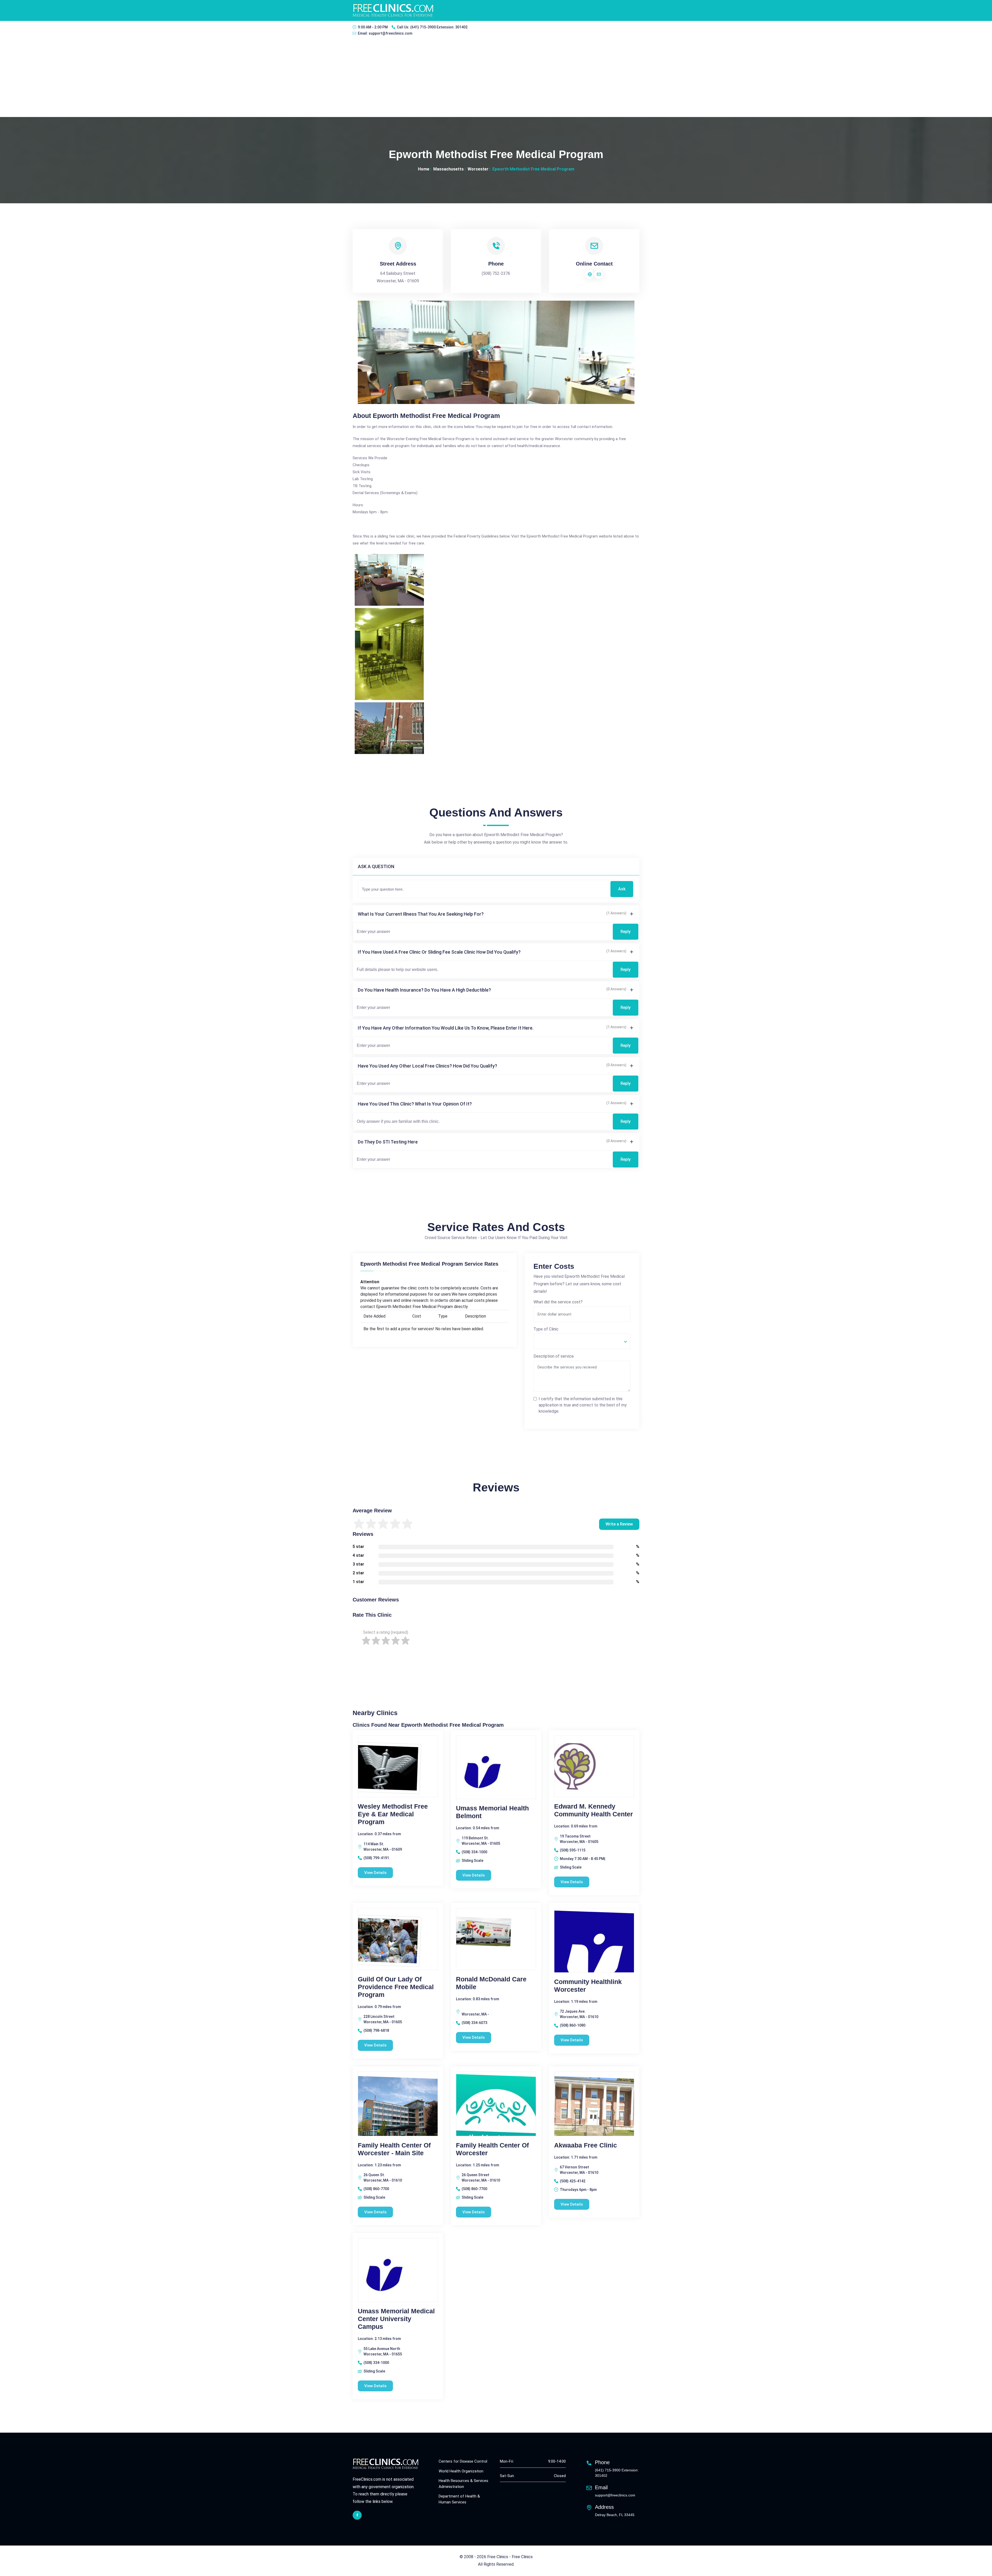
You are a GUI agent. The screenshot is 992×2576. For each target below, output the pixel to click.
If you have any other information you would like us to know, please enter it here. (446, 1028)
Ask (622, 889)
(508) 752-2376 (496, 273)
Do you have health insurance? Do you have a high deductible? (424, 990)
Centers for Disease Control (463, 2461)
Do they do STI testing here (388, 1142)
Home (424, 169)
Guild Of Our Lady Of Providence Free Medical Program (396, 1987)
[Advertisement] (496, 78)
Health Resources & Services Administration (463, 2484)
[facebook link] (357, 2515)
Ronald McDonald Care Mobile (491, 1983)
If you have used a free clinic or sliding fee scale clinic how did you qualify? (439, 952)
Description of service (554, 1356)
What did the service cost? (558, 1302)
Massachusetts (448, 169)
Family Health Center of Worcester (492, 2149)
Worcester (478, 169)
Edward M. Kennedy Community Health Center (594, 1810)
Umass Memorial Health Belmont (492, 1812)
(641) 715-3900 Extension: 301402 (439, 27)
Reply (626, 932)
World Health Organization (461, 2471)
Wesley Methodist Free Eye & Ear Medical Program (393, 1814)
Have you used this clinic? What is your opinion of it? (415, 1104)
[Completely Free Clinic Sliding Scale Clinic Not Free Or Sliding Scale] (582, 1341)
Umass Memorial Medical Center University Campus (396, 2319)
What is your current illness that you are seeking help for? (421, 914)
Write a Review (619, 1524)
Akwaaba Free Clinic (586, 2145)
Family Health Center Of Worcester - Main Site (394, 2149)
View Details (375, 1873)
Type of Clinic (546, 1329)
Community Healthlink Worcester (588, 1986)
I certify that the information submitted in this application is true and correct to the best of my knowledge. (583, 1405)
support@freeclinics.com (390, 33)
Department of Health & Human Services (459, 2499)
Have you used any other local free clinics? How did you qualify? (427, 1066)
